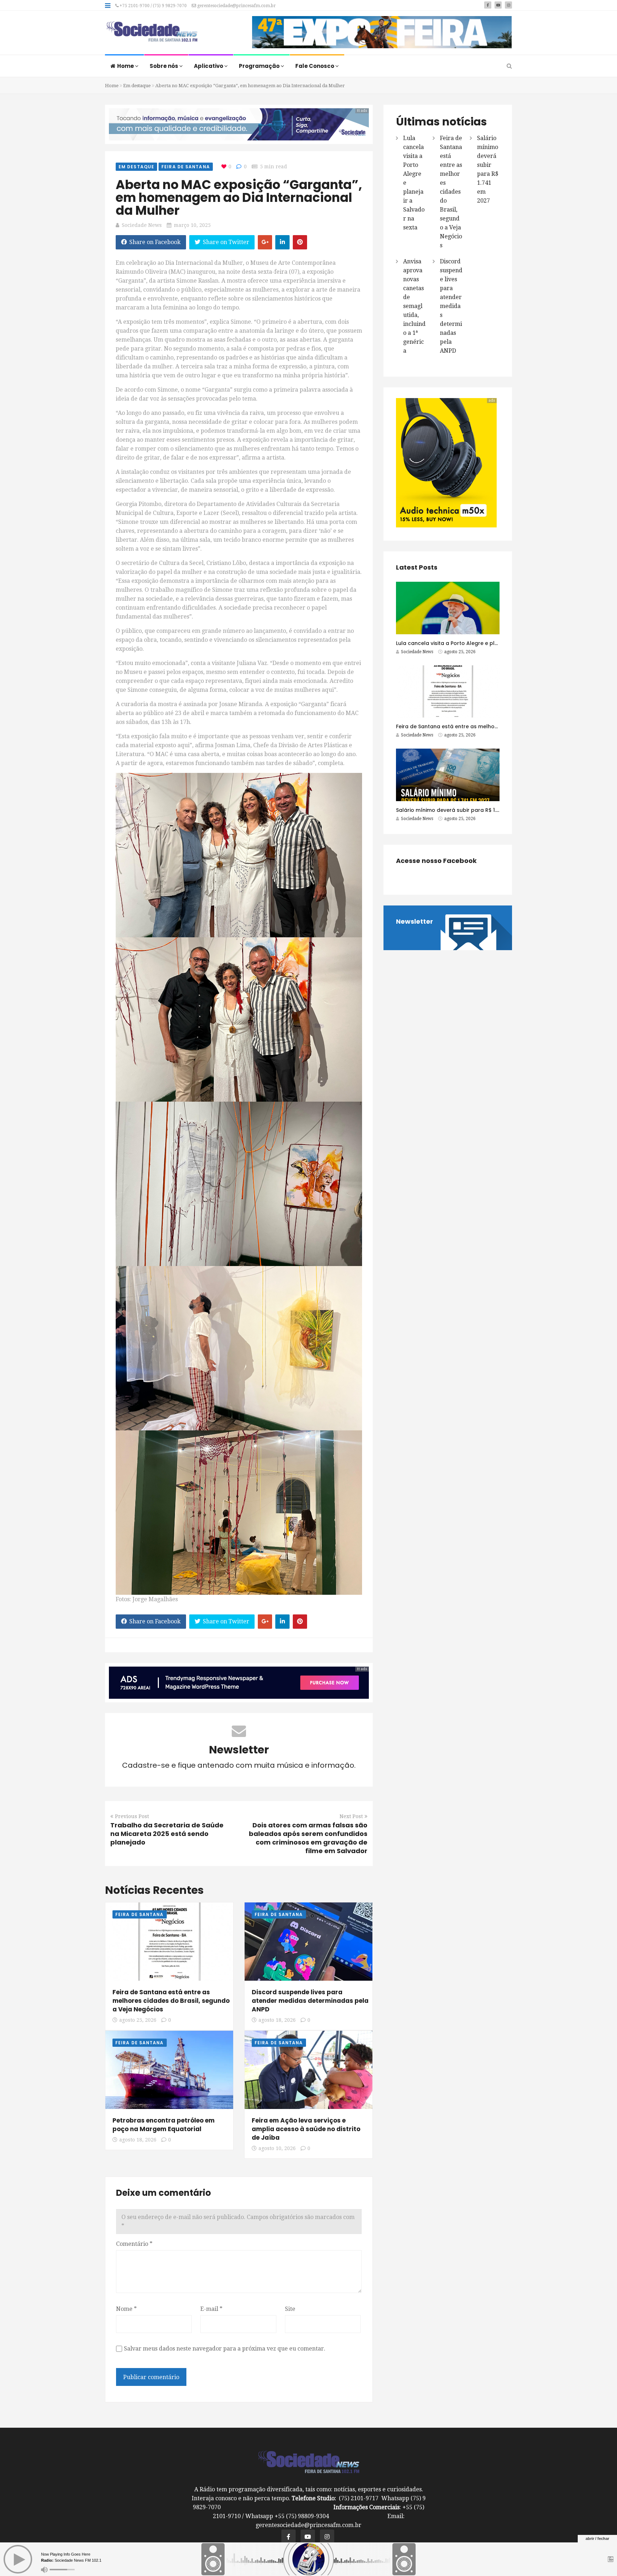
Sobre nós (164, 66)
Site (290, 2309)
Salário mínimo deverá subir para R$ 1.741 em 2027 (462, 810)
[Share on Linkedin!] (282, 242)
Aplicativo (209, 66)
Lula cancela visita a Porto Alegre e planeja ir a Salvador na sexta (482, 643)
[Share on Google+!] (265, 242)
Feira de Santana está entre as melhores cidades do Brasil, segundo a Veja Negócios (171, 2001)
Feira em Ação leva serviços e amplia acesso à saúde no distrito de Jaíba (306, 2129)
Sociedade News (142, 225)
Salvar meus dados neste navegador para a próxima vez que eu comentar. (225, 2349)
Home (126, 66)
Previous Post (132, 1816)
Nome (126, 2309)
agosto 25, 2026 (138, 2020)
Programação (260, 66)
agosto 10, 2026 (277, 2148)
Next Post (351, 1816)
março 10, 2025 (192, 225)
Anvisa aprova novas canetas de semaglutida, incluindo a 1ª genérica (414, 306)
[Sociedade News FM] (152, 32)
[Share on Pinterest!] (300, 242)
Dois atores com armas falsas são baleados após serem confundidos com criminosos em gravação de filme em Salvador (308, 1838)
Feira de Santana (186, 167)
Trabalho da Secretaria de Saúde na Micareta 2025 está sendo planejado (167, 1834)
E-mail (211, 2309)
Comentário (134, 2244)
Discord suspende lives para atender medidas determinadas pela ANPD (310, 2001)
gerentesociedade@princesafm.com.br (236, 6)
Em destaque (137, 86)
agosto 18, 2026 (277, 2020)
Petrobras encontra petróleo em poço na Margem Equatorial (164, 2125)
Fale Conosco (315, 66)
